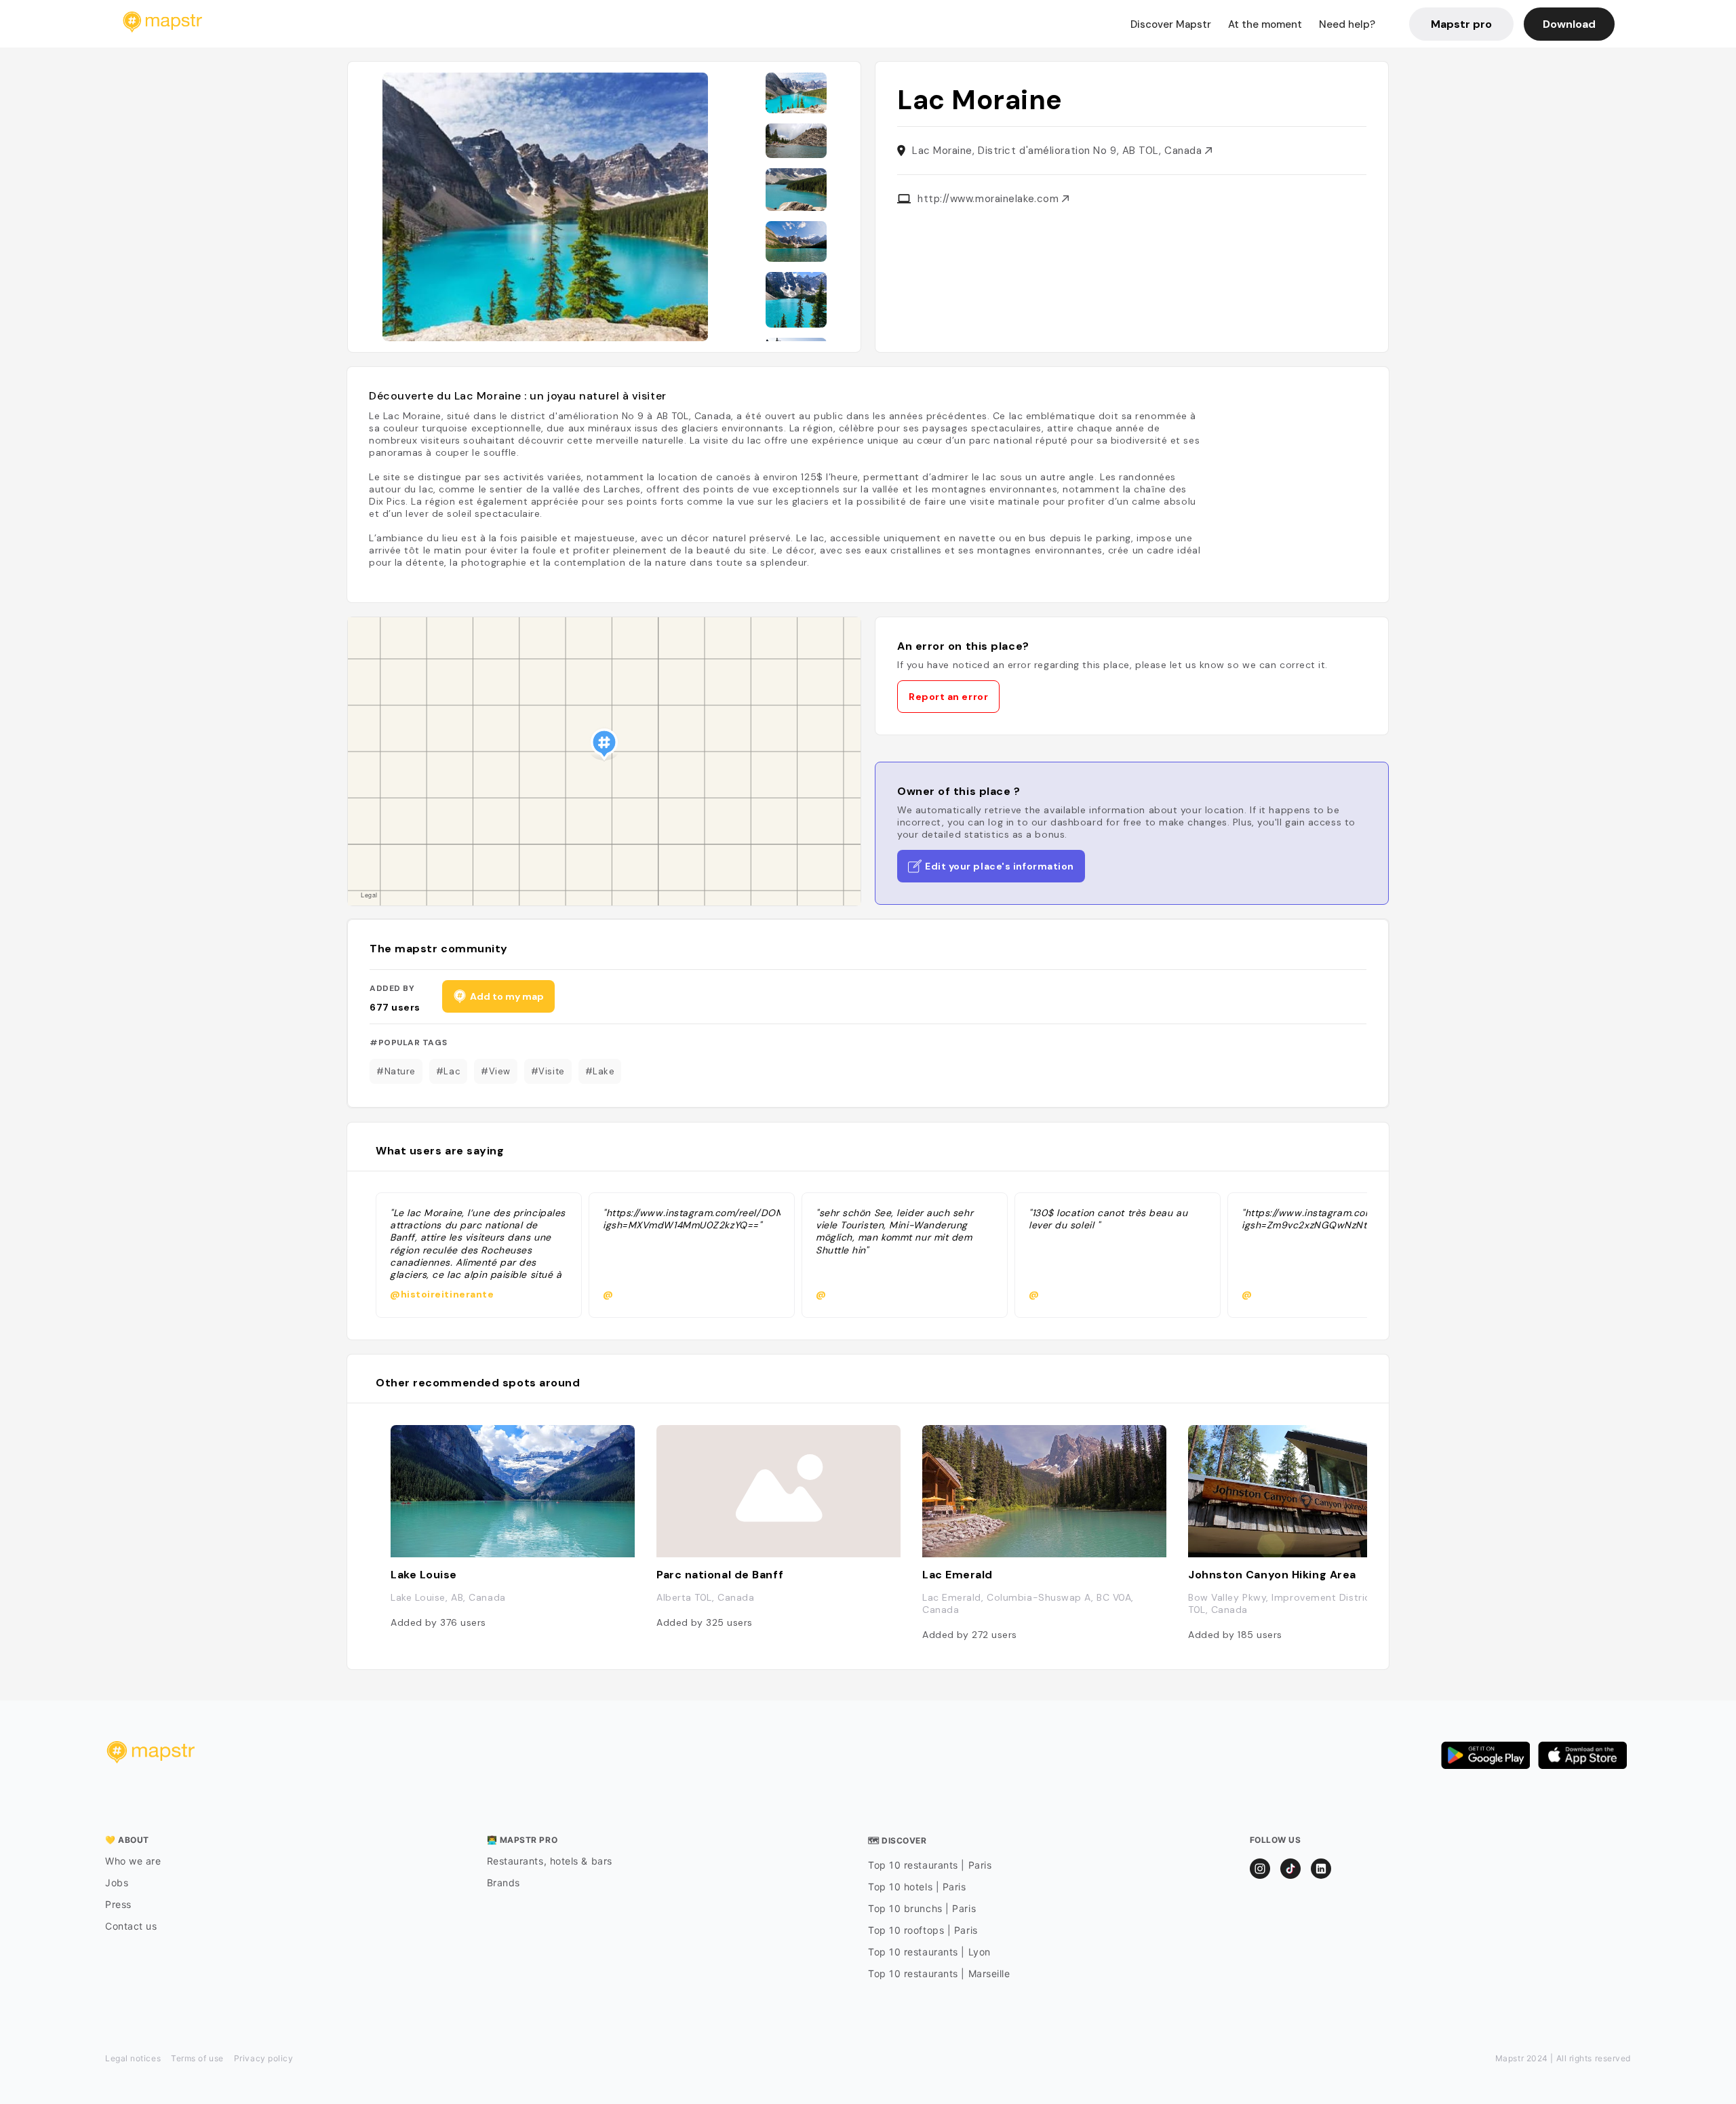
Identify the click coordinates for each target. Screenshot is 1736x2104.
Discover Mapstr (1171, 24)
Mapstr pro (1461, 24)
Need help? (1347, 24)
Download (1569, 24)
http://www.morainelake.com (990, 199)
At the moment (1265, 24)
